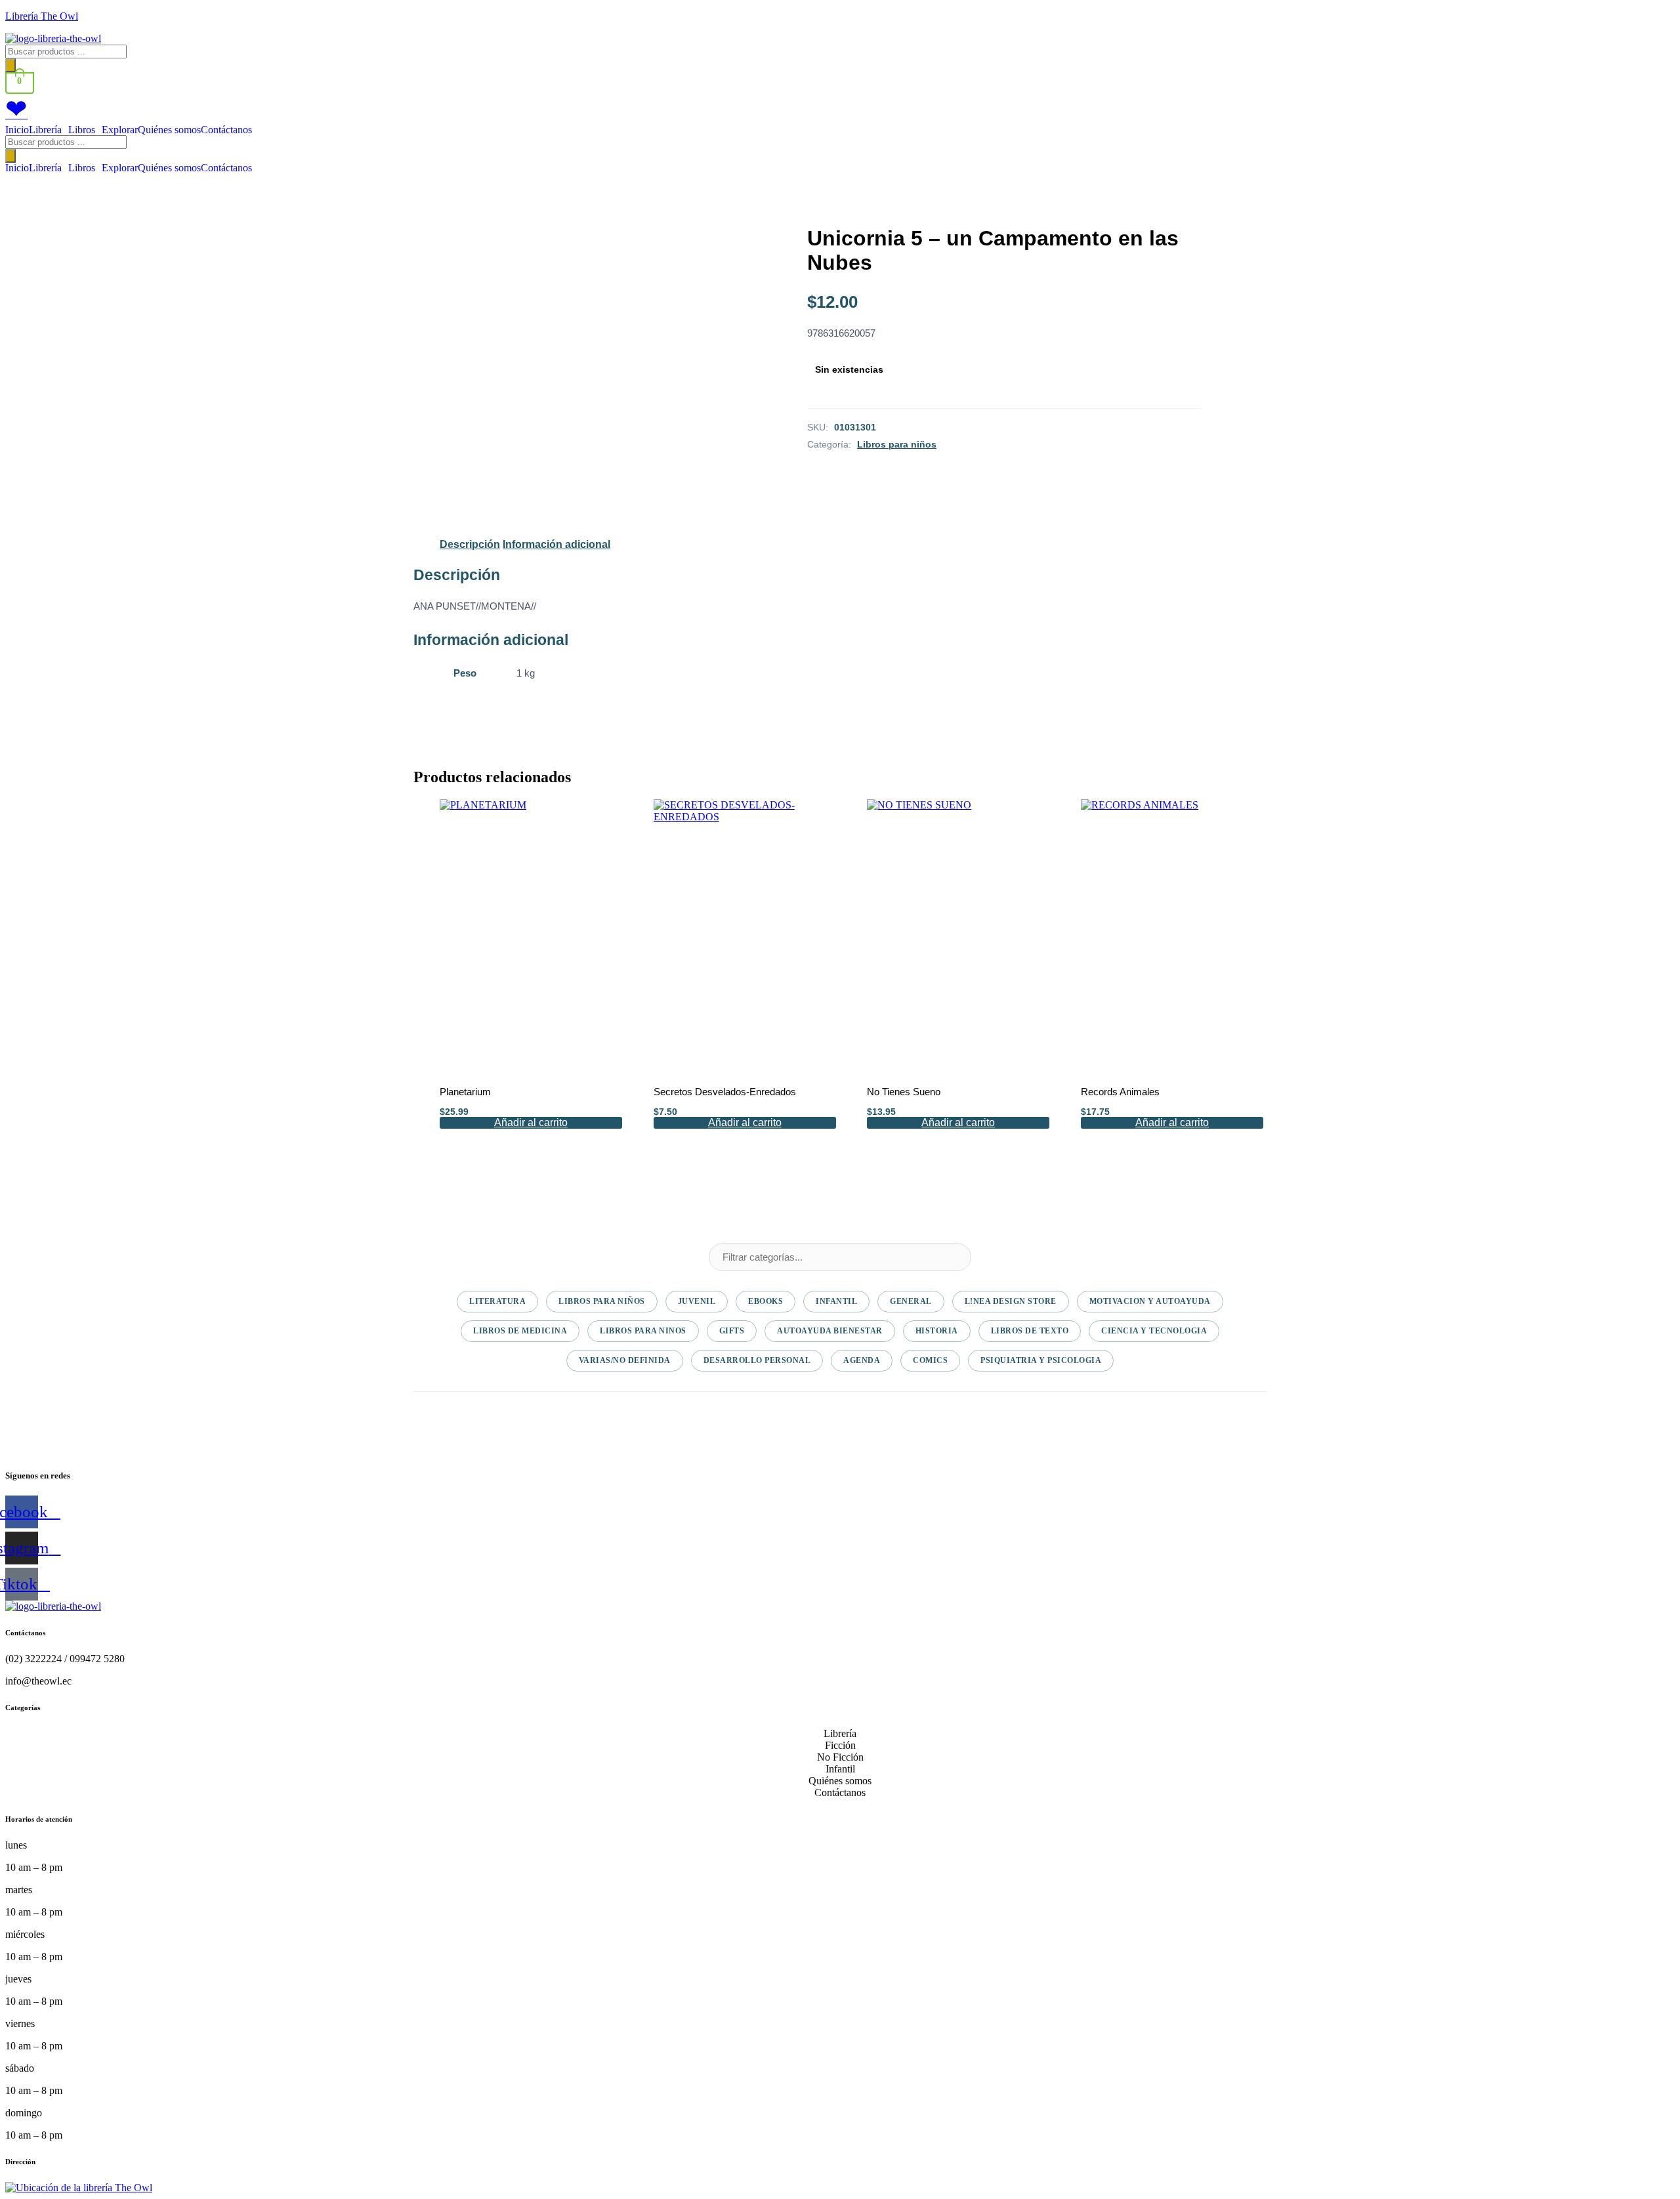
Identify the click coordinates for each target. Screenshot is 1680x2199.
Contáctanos (226, 130)
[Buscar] (10, 65)
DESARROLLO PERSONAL (757, 1360)
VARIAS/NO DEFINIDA (625, 1360)
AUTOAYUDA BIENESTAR (830, 1331)
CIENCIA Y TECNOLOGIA (1154, 1331)
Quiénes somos (169, 130)
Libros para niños (897, 444)
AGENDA (862, 1360)
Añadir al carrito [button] (531, 1122)
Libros (82, 130)
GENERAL (911, 1301)
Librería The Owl (42, 16)
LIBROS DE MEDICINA (520, 1331)
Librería (45, 130)
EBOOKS (766, 1301)
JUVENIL (697, 1301)
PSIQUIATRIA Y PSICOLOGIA (1041, 1360)
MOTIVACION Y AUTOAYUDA (1150, 1301)
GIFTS (732, 1331)
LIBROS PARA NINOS (643, 1331)
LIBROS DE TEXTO (1030, 1331)
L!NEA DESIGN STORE (1011, 1301)
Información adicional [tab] (556, 544)
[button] (49, 130)
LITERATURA (497, 1301)
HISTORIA (937, 1331)
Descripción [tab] (470, 544)
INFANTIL (836, 1301)
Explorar (120, 130)
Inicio (17, 130)
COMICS (930, 1360)
